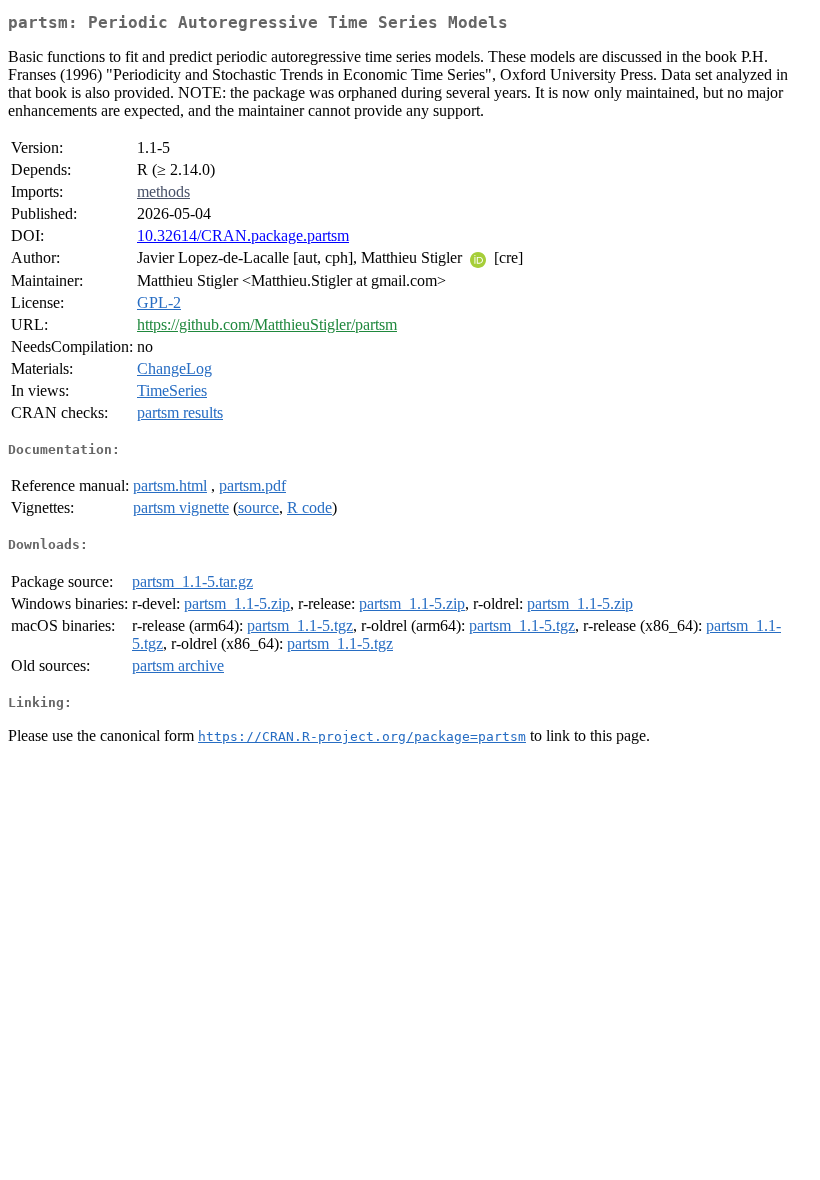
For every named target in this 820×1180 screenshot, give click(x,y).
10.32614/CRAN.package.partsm (243, 235)
